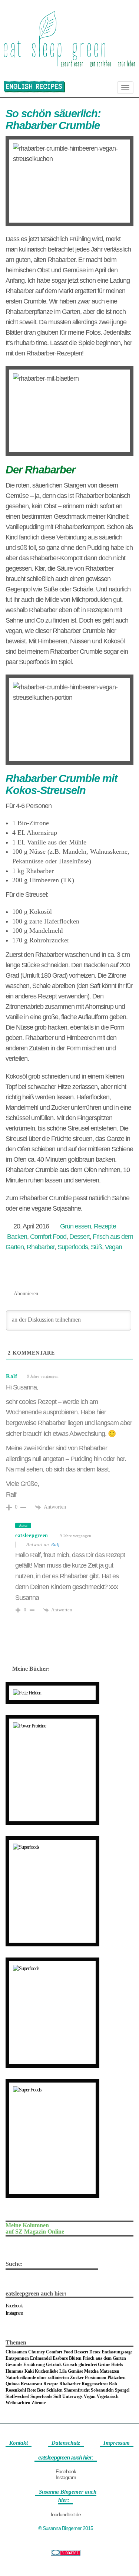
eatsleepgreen (32, 1535)
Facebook (14, 2306)
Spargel (122, 2390)
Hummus (14, 2371)
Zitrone (39, 2403)
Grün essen (75, 1226)
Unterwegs (72, 2396)
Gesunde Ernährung (25, 2365)
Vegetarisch (108, 2396)
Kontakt (19, 2443)
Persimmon (96, 2378)
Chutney (37, 2352)
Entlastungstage (117, 2352)
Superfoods (73, 1247)
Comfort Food (48, 1237)
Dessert (80, 1237)
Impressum (117, 2443)
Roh (113, 2384)
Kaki (29, 2371)
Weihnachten (18, 2403)
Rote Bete (36, 2390)
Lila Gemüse (71, 2371)
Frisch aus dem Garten (104, 2358)
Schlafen (54, 2390)
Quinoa (13, 2384)
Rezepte (105, 1226)
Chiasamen (16, 2352)
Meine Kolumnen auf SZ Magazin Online (35, 2229)
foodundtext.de (66, 2514)
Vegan (113, 1247)
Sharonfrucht (77, 2390)
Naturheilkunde (21, 2378)
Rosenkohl (16, 2390)
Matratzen (110, 2371)
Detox (95, 2352)
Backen (17, 1237)
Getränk (54, 2365)
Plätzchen (117, 2378)
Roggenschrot (95, 2384)
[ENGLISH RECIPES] (34, 87)
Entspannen (17, 2358)
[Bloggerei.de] (66, 2553)
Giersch (70, 2365)
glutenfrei (88, 2365)
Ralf (12, 1376)
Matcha (91, 2371)
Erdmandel (41, 2358)
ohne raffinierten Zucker (60, 2378)
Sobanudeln (102, 2390)
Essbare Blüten (67, 2358)
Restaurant (32, 2384)
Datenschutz (66, 2443)
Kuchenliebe (47, 2371)
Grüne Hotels (110, 2365)
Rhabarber (41, 1247)
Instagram (14, 2313)
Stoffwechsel (17, 2396)
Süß (96, 1247)
